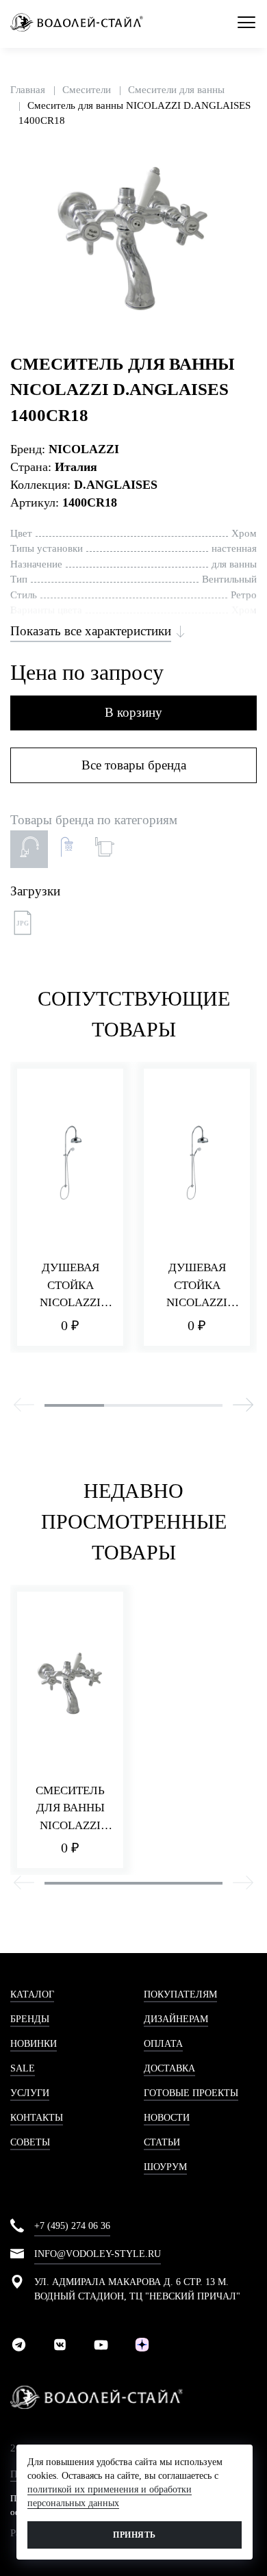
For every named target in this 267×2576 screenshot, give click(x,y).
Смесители (87, 90)
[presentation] (24, 1407)
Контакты (37, 2118)
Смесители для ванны (176, 90)
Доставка (169, 2068)
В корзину (133, 712)
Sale (23, 2068)
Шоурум (165, 2167)
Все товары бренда (134, 765)
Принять (134, 2535)
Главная (28, 90)
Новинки (34, 2044)
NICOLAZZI (84, 449)
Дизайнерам (176, 2019)
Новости (167, 2118)
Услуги (30, 2093)
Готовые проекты (191, 2093)
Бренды (30, 2019)
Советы (30, 2142)
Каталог (32, 1994)
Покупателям (180, 1994)
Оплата (163, 2044)
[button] (244, 162)
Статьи (162, 2142)
